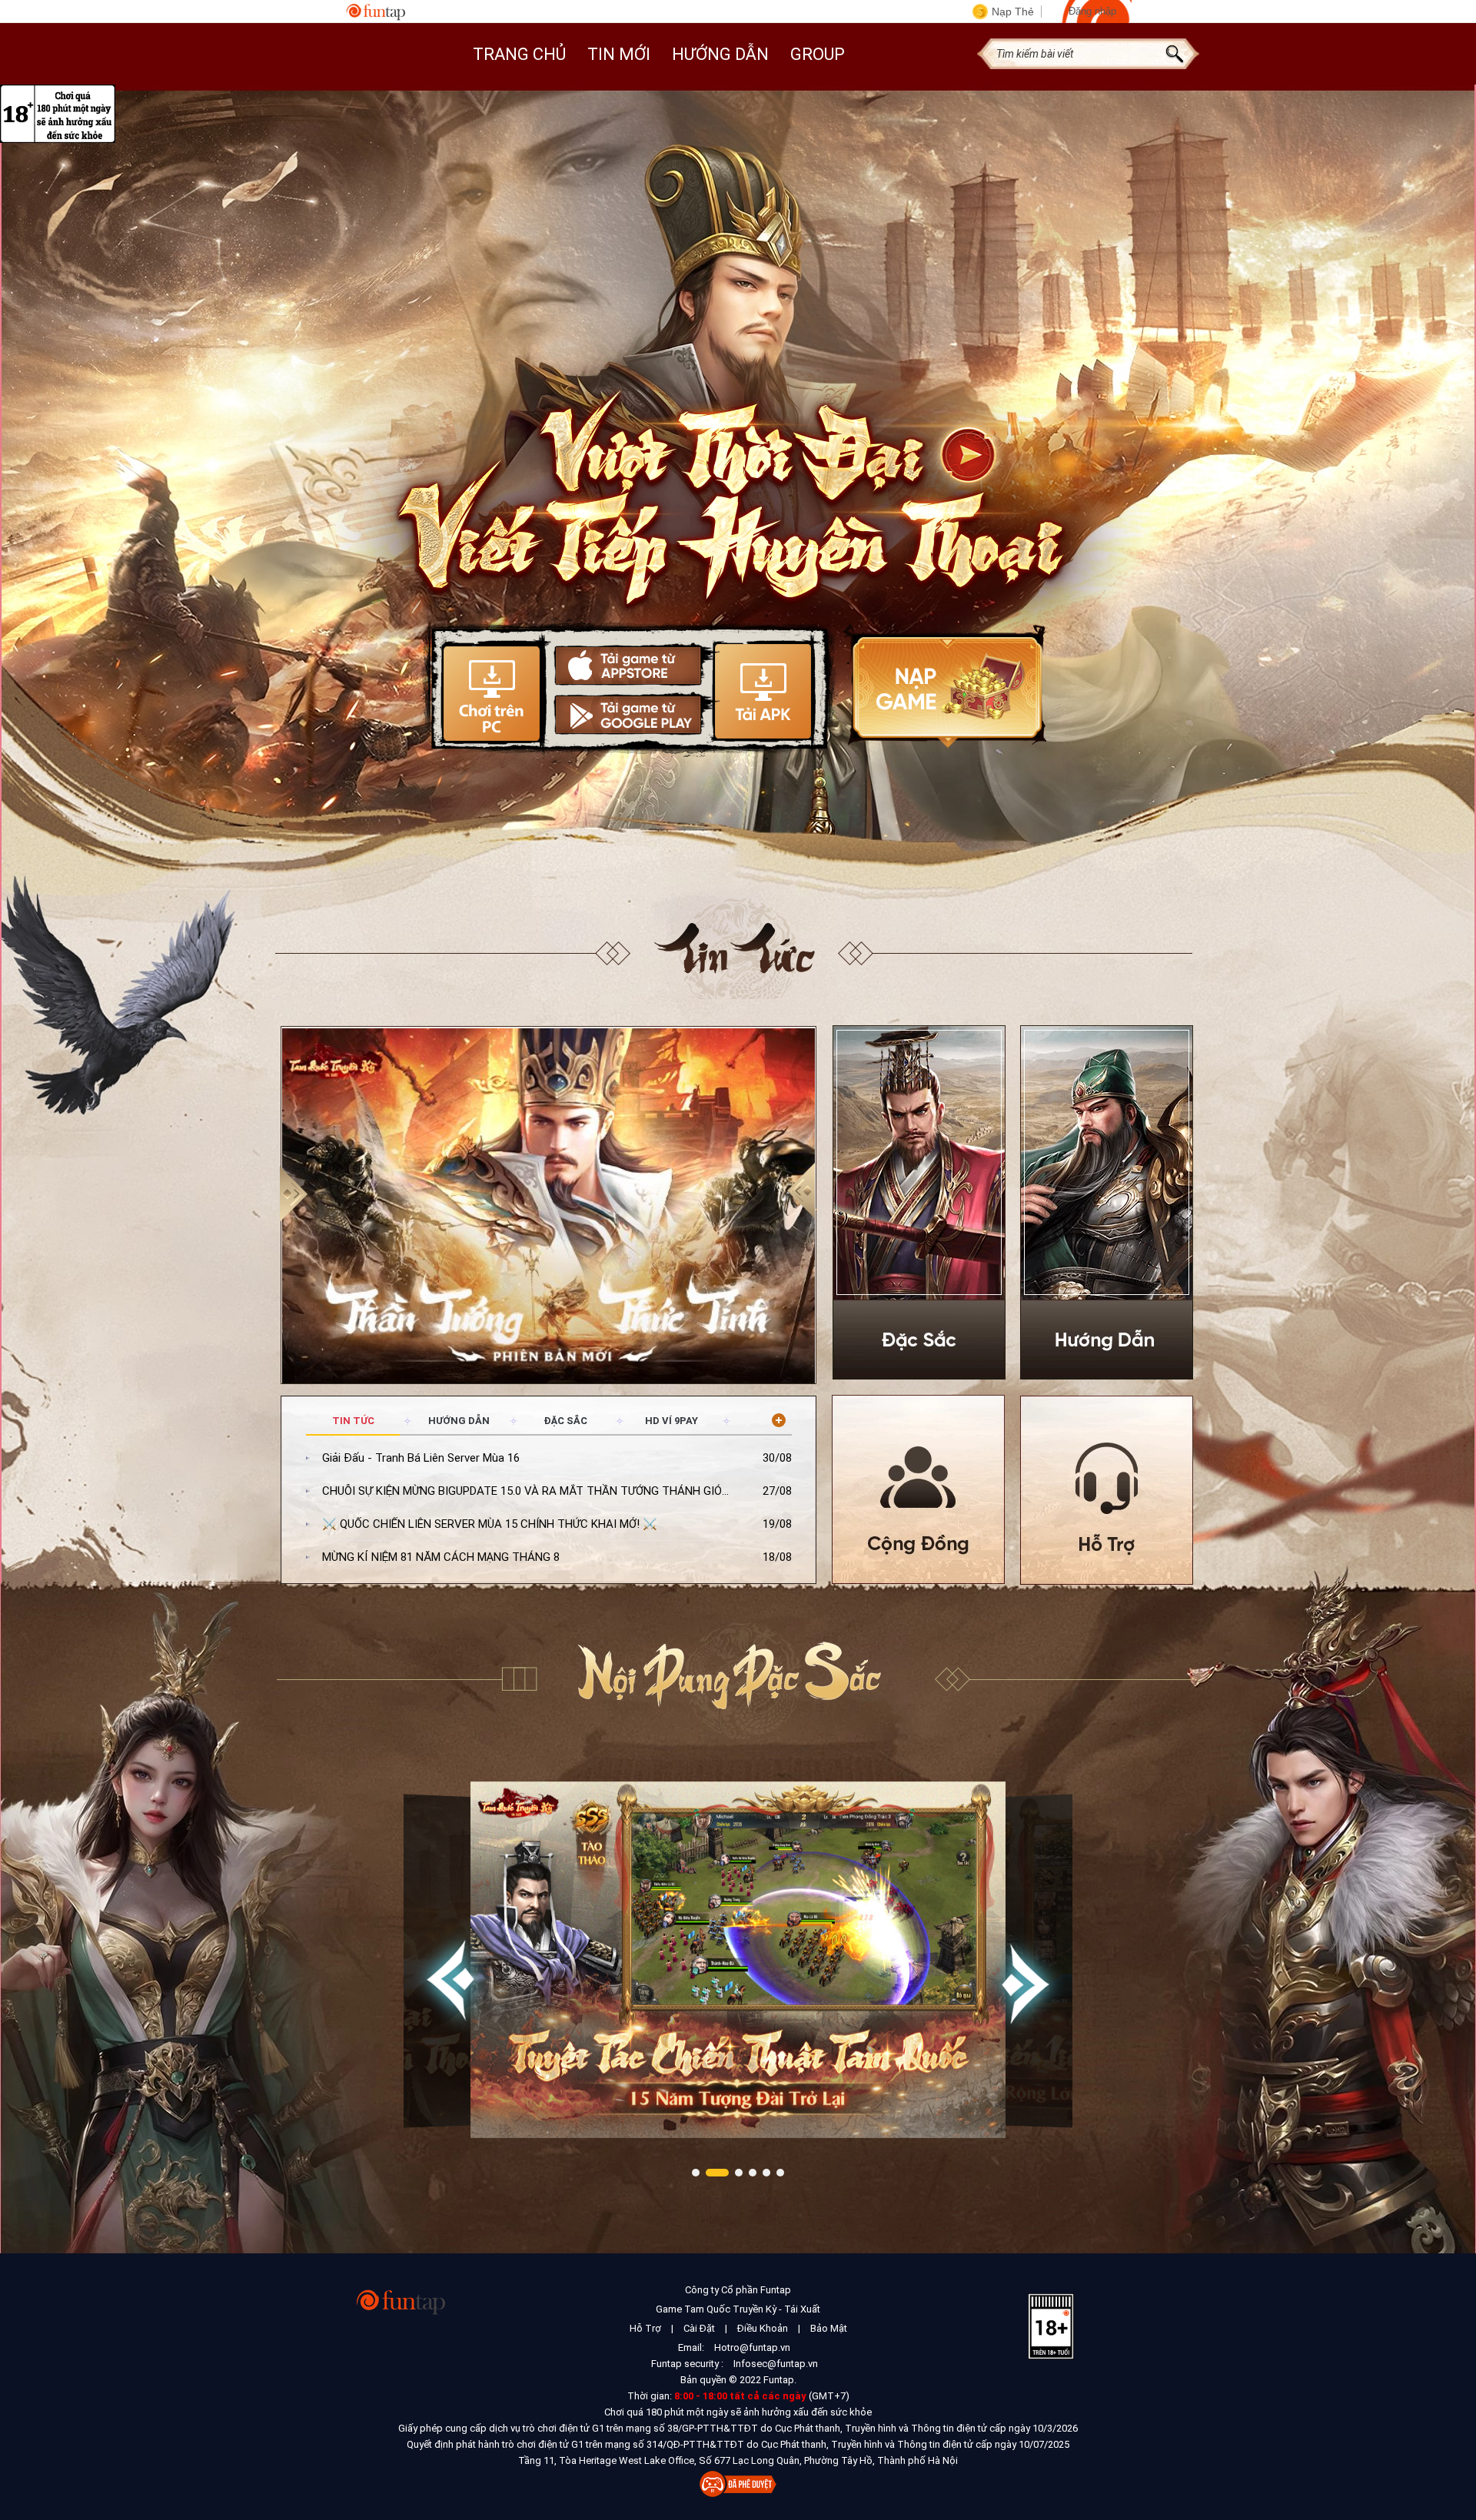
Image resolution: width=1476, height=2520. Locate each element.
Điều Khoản (763, 2328)
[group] (549, 1208)
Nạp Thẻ (1013, 12)
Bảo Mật (829, 2328)
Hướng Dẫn (720, 54)
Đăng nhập (1092, 11)
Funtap (376, 12)
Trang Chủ (519, 54)
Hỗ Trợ (645, 2328)
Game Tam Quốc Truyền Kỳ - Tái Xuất (738, 2309)
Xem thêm (779, 1420)
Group (818, 54)
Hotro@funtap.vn (752, 2347)
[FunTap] (402, 2301)
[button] (802, 1192)
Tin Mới (619, 54)
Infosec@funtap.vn (776, 2364)
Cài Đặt (699, 2328)
